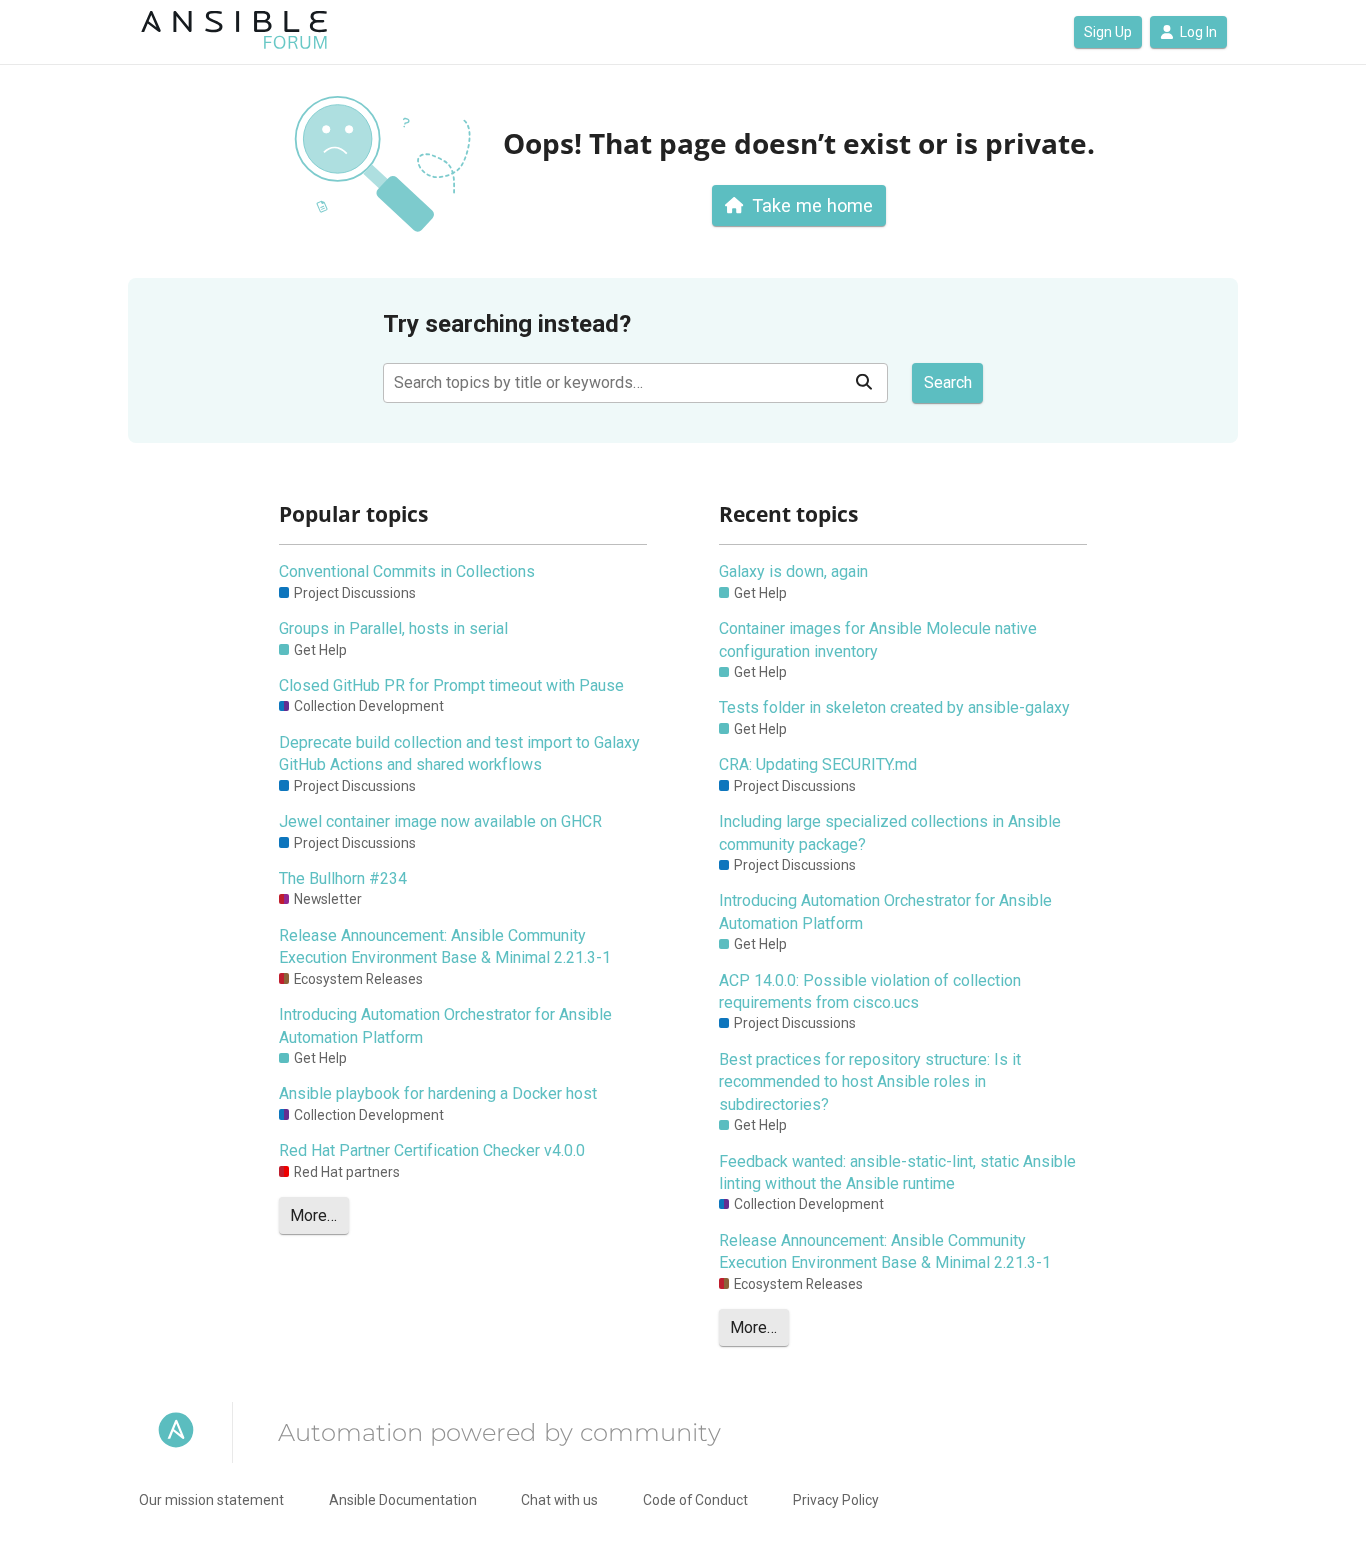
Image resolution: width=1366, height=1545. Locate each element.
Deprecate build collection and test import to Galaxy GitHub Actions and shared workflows (459, 753)
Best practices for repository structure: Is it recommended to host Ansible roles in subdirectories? (870, 1082)
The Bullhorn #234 (343, 878)
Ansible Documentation (403, 1500)
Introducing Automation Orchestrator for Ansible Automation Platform (445, 1025)
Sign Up (1108, 32)
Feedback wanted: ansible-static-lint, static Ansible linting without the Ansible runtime (897, 1172)
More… (313, 1215)
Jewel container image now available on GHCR (440, 821)
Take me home (812, 205)
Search (948, 382)
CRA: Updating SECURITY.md (818, 764)
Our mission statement (211, 1500)
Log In (1198, 32)
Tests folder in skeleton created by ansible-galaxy (894, 707)
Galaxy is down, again (793, 571)
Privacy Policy (836, 1500)
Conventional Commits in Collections (407, 571)
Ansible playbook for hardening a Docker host (438, 1093)
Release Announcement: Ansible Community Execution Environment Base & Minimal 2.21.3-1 (445, 946)
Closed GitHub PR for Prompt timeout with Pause (451, 685)
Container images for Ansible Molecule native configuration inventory (878, 639)
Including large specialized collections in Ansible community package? (890, 832)
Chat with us (559, 1500)
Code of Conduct (695, 1500)
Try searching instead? (507, 324)
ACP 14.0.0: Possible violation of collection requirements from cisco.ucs (870, 991)
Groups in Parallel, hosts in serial (393, 628)
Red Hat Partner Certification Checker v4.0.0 (432, 1150)
